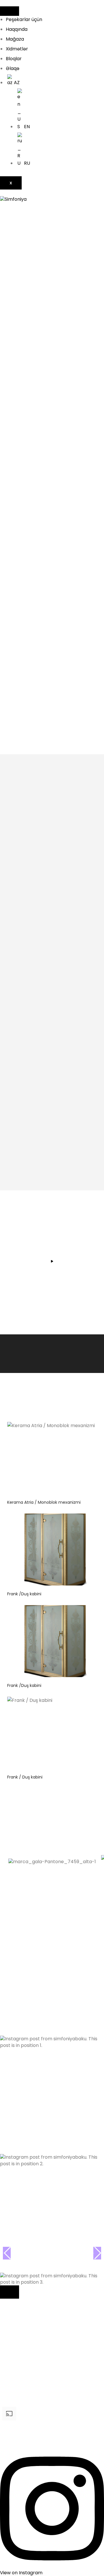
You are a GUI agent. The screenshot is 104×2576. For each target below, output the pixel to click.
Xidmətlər (17, 49)
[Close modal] (10, 2292)
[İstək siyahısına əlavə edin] (89, 1431)
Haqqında (17, 29)
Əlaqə (13, 68)
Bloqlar (14, 59)
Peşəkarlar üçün (24, 19)
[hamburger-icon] (10, 11)
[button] (52, 1989)
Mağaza (15, 39)
